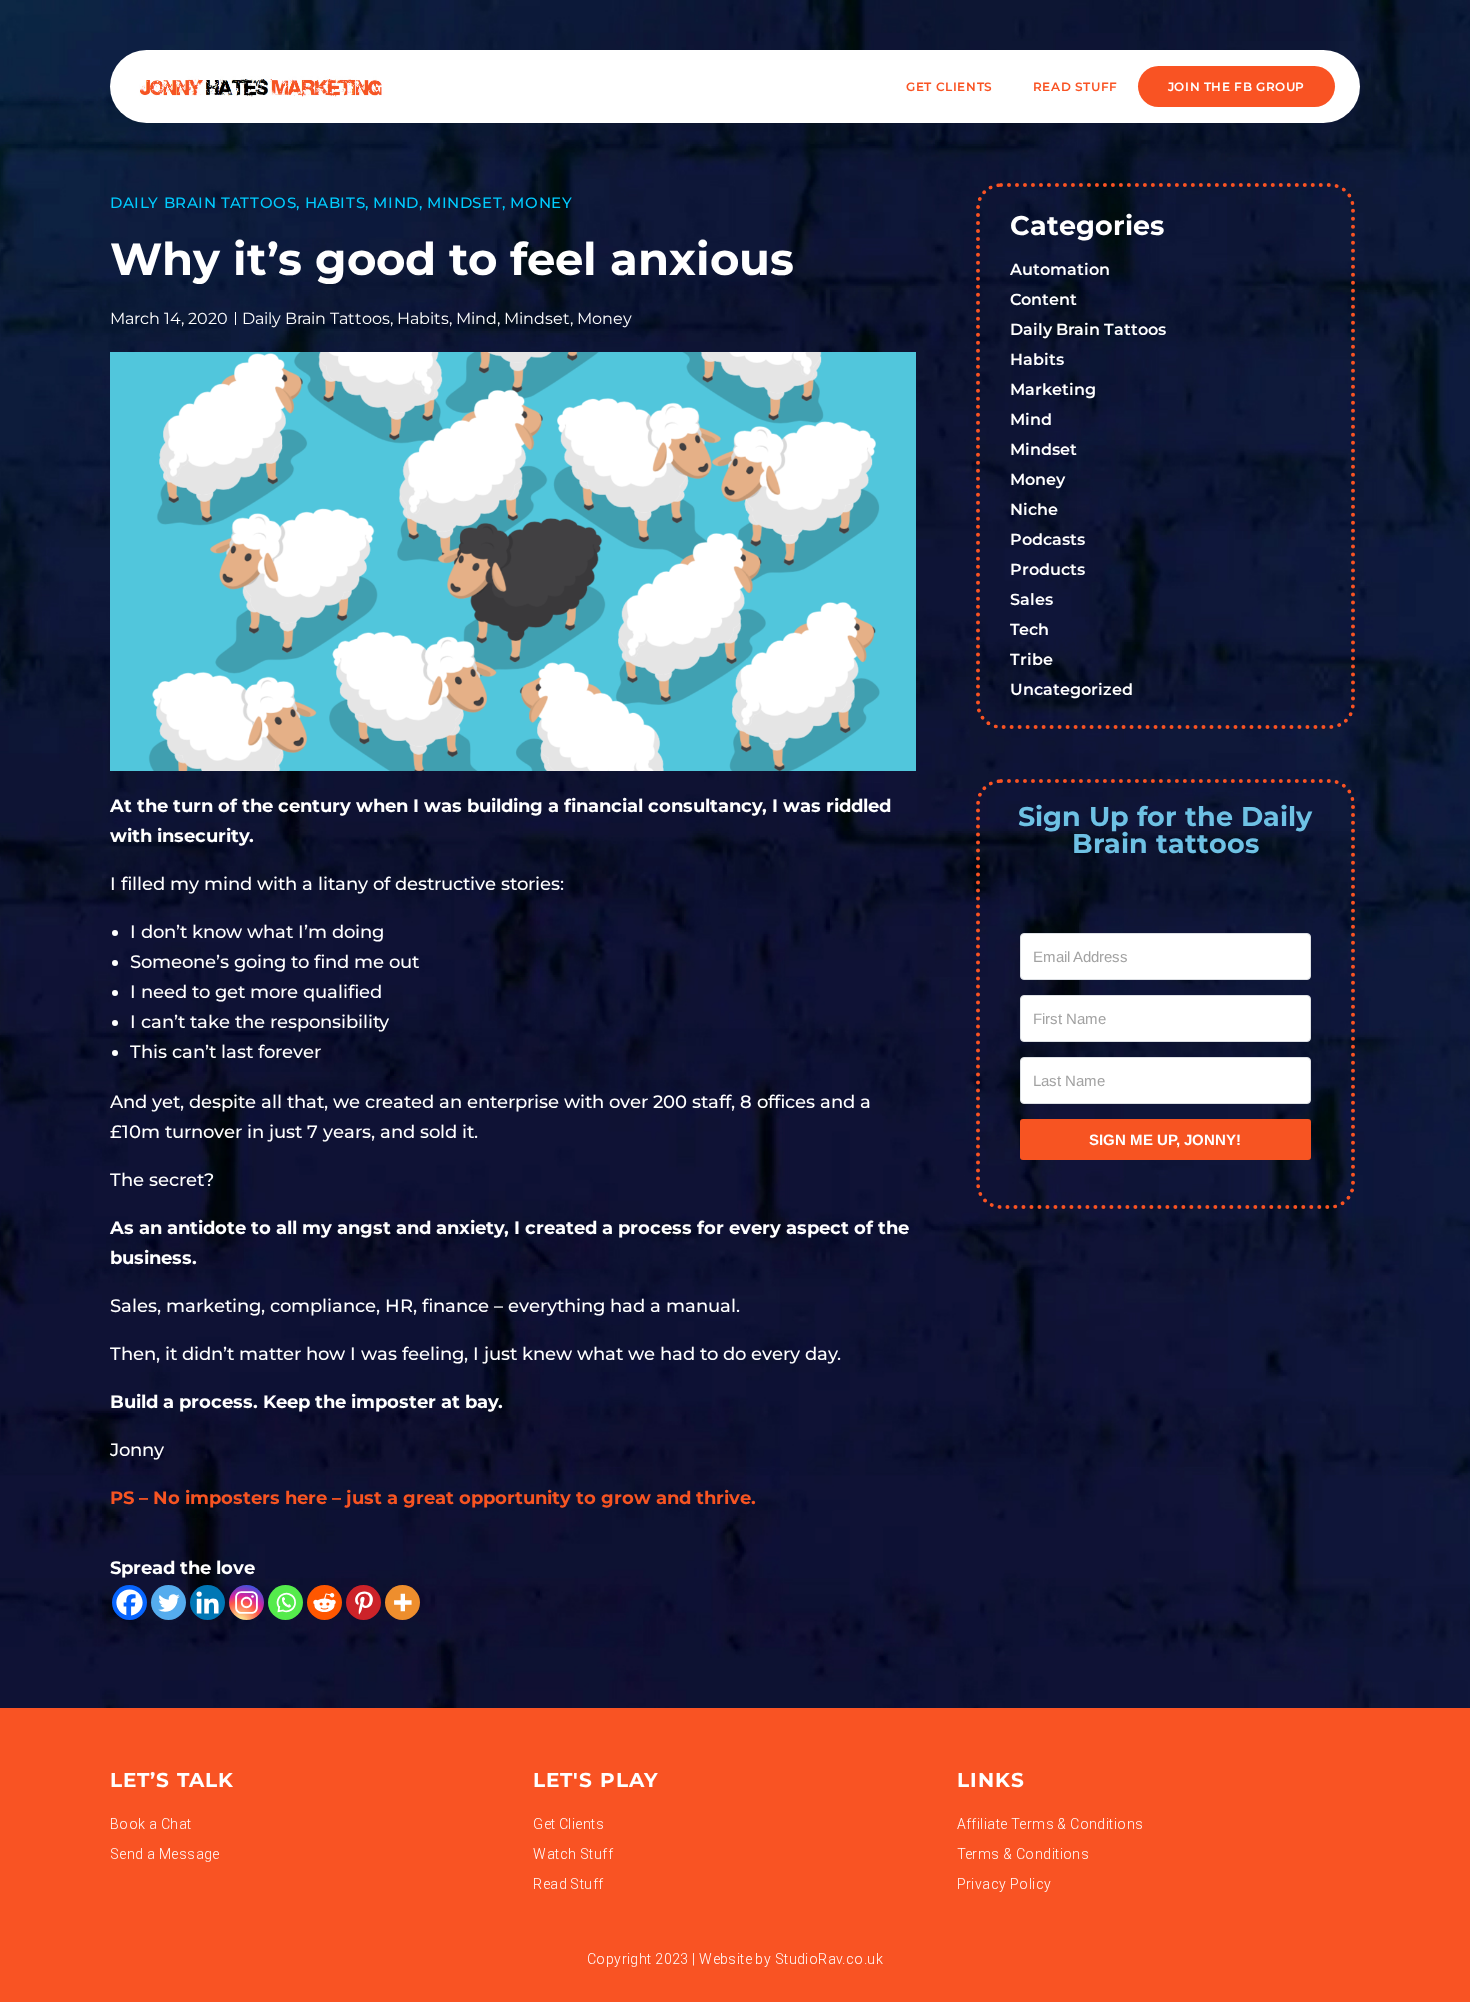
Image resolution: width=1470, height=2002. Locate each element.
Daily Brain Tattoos (203, 202)
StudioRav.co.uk (829, 1959)
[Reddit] (324, 1602)
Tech (1029, 629)
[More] (402, 1602)
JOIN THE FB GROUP (1236, 86)
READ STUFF (1075, 86)
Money (541, 202)
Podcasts (1047, 539)
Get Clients (949, 86)
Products (1047, 569)
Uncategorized (1071, 689)
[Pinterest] (363, 1602)
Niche (1034, 509)
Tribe (1031, 659)
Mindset (464, 202)
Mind (395, 202)
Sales (1031, 599)
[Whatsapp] (285, 1602)
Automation (1060, 269)
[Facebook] (129, 1602)
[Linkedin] (207, 1602)
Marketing (1053, 389)
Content (1043, 299)
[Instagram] (246, 1602)
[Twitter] (168, 1602)
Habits (335, 202)
